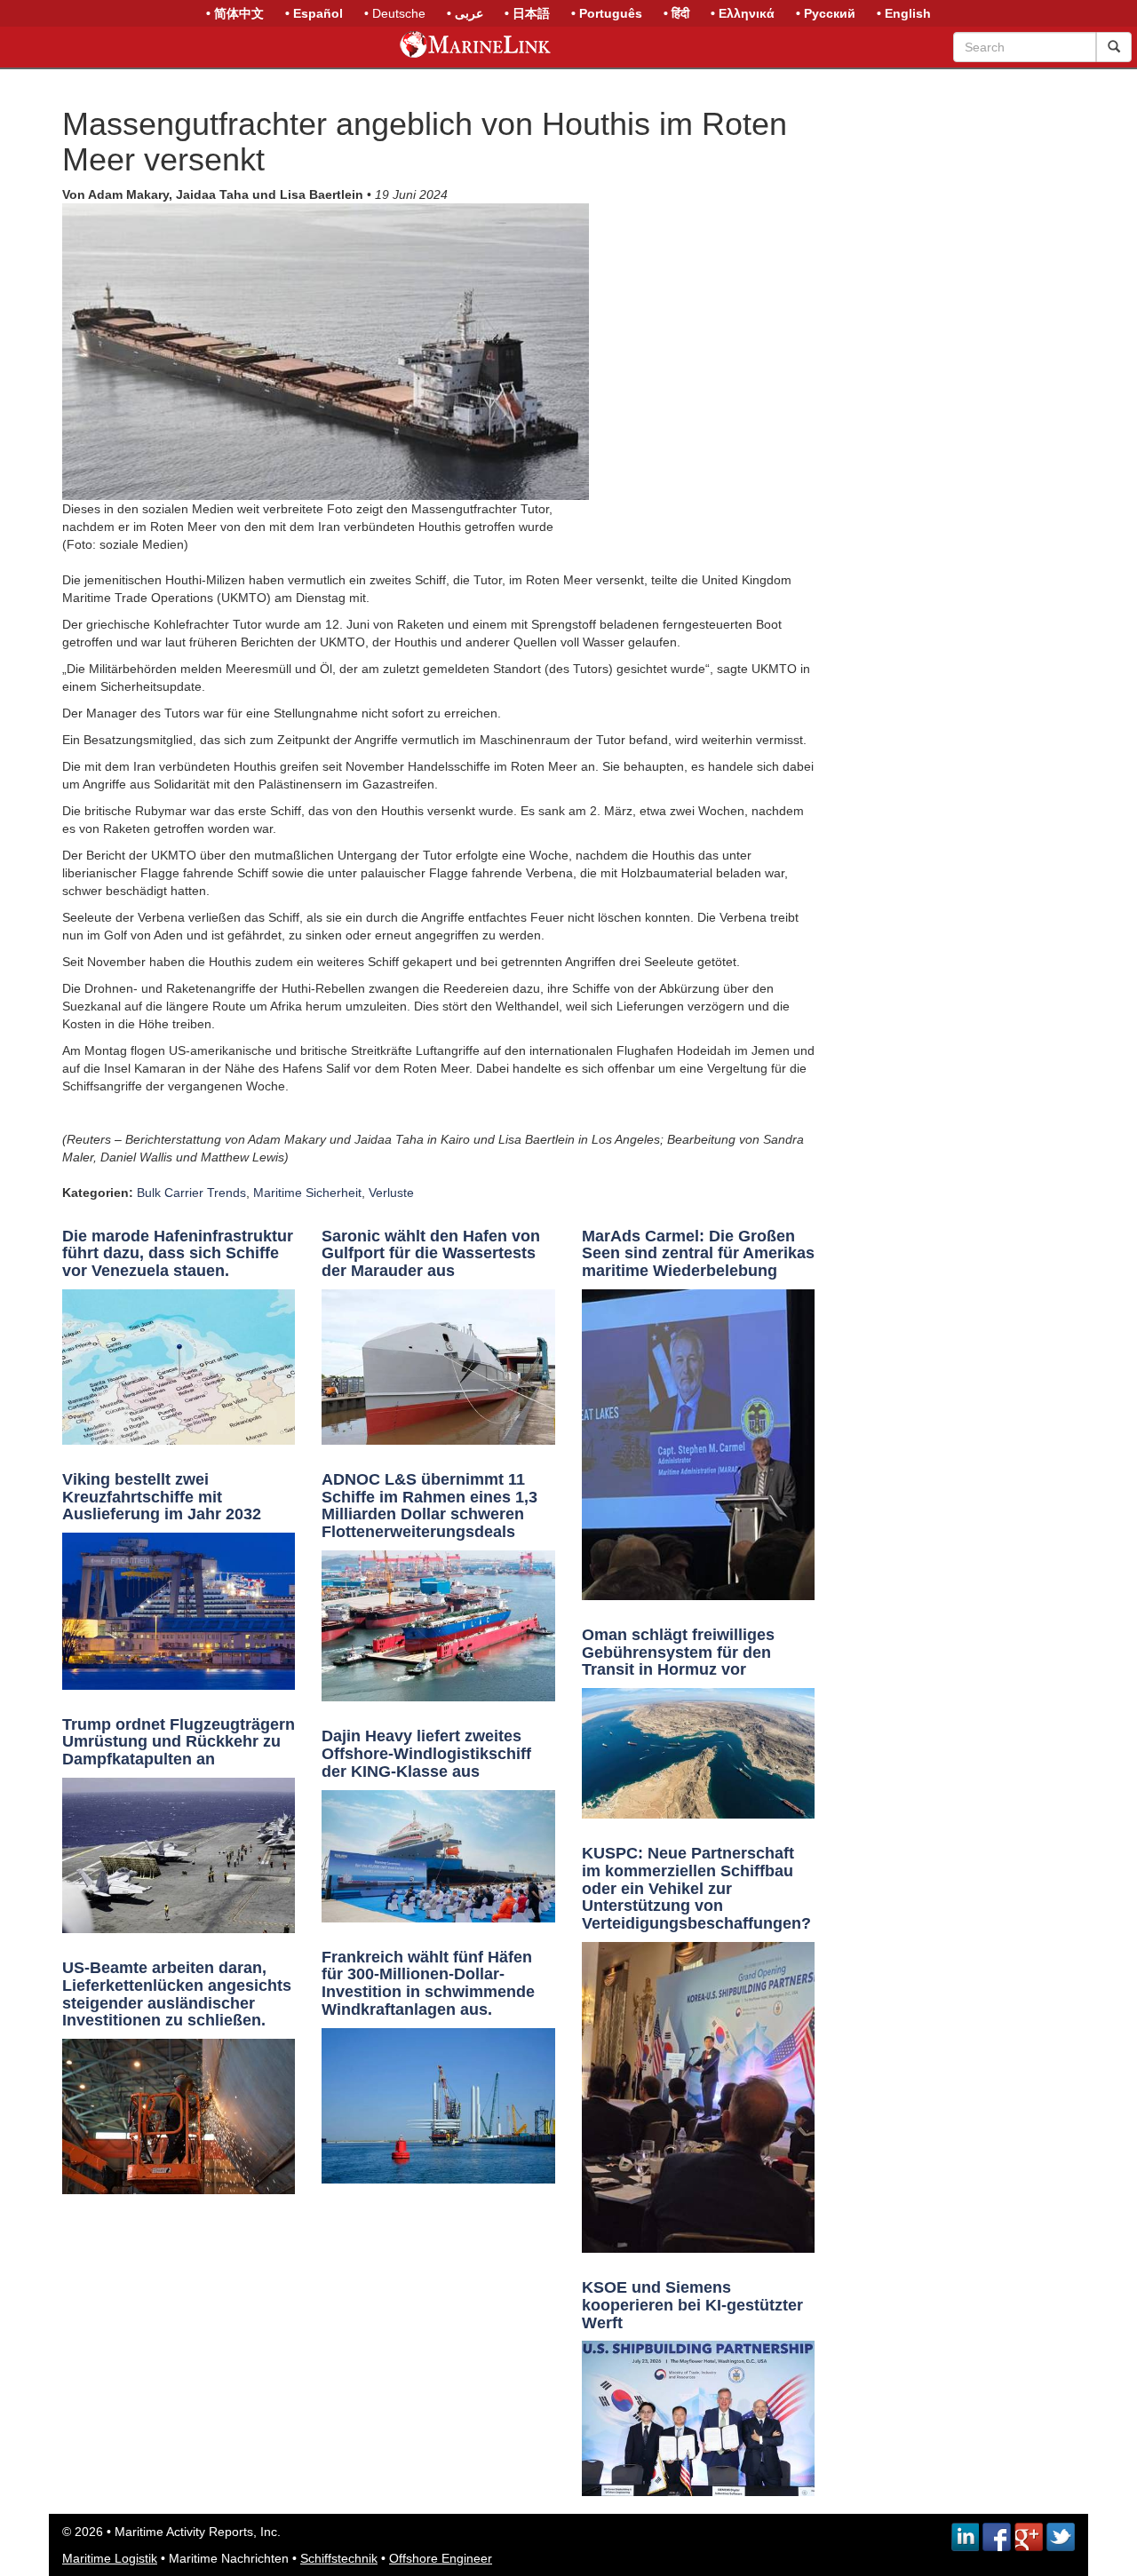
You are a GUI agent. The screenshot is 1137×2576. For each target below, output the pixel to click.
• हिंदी (676, 13)
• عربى (465, 13)
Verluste (391, 1193)
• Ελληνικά (743, 13)
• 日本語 (527, 13)
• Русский (826, 13)
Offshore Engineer (441, 2558)
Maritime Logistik (110, 2558)
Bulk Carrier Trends (191, 1193)
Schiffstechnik (339, 2558)
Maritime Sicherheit (307, 1193)
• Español (314, 13)
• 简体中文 (235, 13)
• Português (607, 13)
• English (904, 13)
